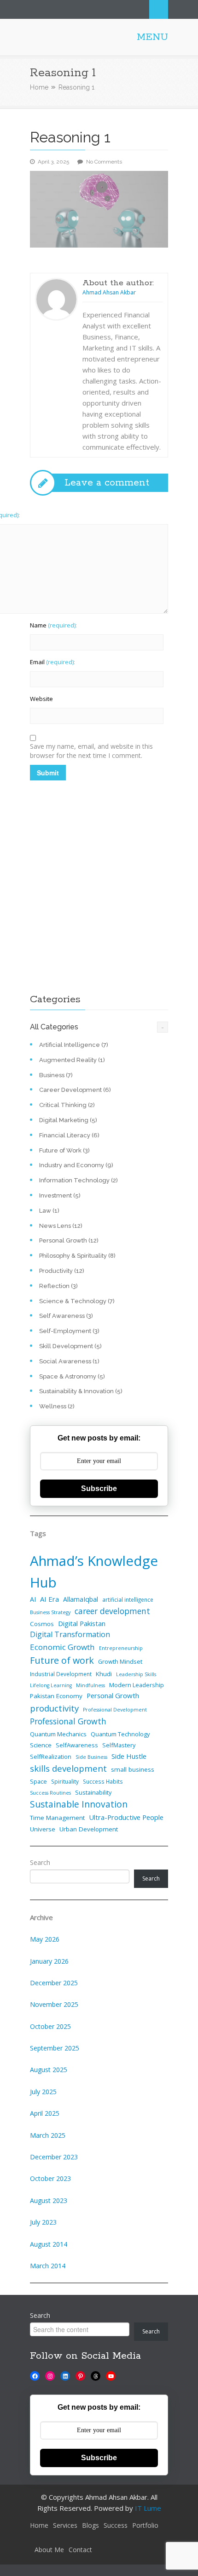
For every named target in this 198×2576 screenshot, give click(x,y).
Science (41, 1745)
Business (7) (56, 1075)
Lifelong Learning (51, 1685)
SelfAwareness (77, 1745)
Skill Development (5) (70, 1346)
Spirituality (65, 1781)
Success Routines (50, 1793)
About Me (49, 2550)
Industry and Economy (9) (76, 1165)
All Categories (54, 1027)
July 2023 (43, 2222)
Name (53, 625)
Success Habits (103, 1781)
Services (65, 2525)
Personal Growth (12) (69, 1240)
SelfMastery (119, 1745)
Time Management (57, 1818)
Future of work (62, 1660)
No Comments (104, 162)
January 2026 (49, 1961)
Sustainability (93, 1792)
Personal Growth (113, 1695)
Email (52, 662)
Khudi (104, 1674)
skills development (68, 1768)
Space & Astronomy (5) (72, 1376)
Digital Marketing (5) (68, 1120)
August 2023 (49, 2200)
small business (133, 1769)
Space (38, 1781)
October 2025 (50, 2026)
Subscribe (99, 1489)
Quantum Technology (120, 1734)
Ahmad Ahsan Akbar (109, 292)
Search (159, 9)
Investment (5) (60, 1195)
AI (33, 1599)
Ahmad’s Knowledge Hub (94, 1572)
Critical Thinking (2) (67, 1105)
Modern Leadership (137, 1685)
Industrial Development (61, 1674)
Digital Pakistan (82, 1623)
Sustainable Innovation (79, 1804)
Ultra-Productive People (126, 1817)
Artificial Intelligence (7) (74, 1045)
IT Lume (148, 2508)
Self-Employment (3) (69, 1331)
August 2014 (49, 2244)
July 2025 (43, 2092)
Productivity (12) (62, 1271)
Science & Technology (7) (77, 1301)
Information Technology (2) (79, 1180)
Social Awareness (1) (69, 1361)
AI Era (49, 1599)
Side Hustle (129, 1756)
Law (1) (49, 1211)
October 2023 (50, 2178)
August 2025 (49, 2070)
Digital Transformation (70, 1634)
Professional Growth (68, 1721)
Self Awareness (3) (66, 1316)
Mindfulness (90, 1685)
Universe (43, 1829)
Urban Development (89, 1829)
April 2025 (45, 2113)
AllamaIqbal (81, 1599)
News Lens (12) (61, 1226)
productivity (54, 1708)
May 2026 (45, 1939)
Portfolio (145, 2525)
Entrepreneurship (121, 1648)
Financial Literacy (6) (69, 1135)
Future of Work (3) (64, 1150)
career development (112, 1611)
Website (41, 699)
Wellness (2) (57, 1406)
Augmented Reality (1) (72, 1060)
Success (116, 2525)
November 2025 (54, 2004)
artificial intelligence (128, 1599)
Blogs (90, 2525)
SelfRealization (51, 1757)
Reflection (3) (58, 1286)
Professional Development (115, 1710)
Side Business (91, 1757)
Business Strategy (50, 1612)
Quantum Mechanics (58, 1734)
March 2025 (48, 2135)
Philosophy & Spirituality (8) (77, 1256)
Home (39, 87)
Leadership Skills (136, 1674)
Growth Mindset (120, 1661)
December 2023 (54, 2157)
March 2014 (48, 2266)
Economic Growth (62, 1647)
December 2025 (54, 1983)
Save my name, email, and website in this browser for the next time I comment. (91, 751)
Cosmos (42, 1624)
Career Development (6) (75, 1090)
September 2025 (55, 2048)
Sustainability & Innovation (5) (81, 1391)
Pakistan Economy (56, 1696)
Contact (80, 2550)
